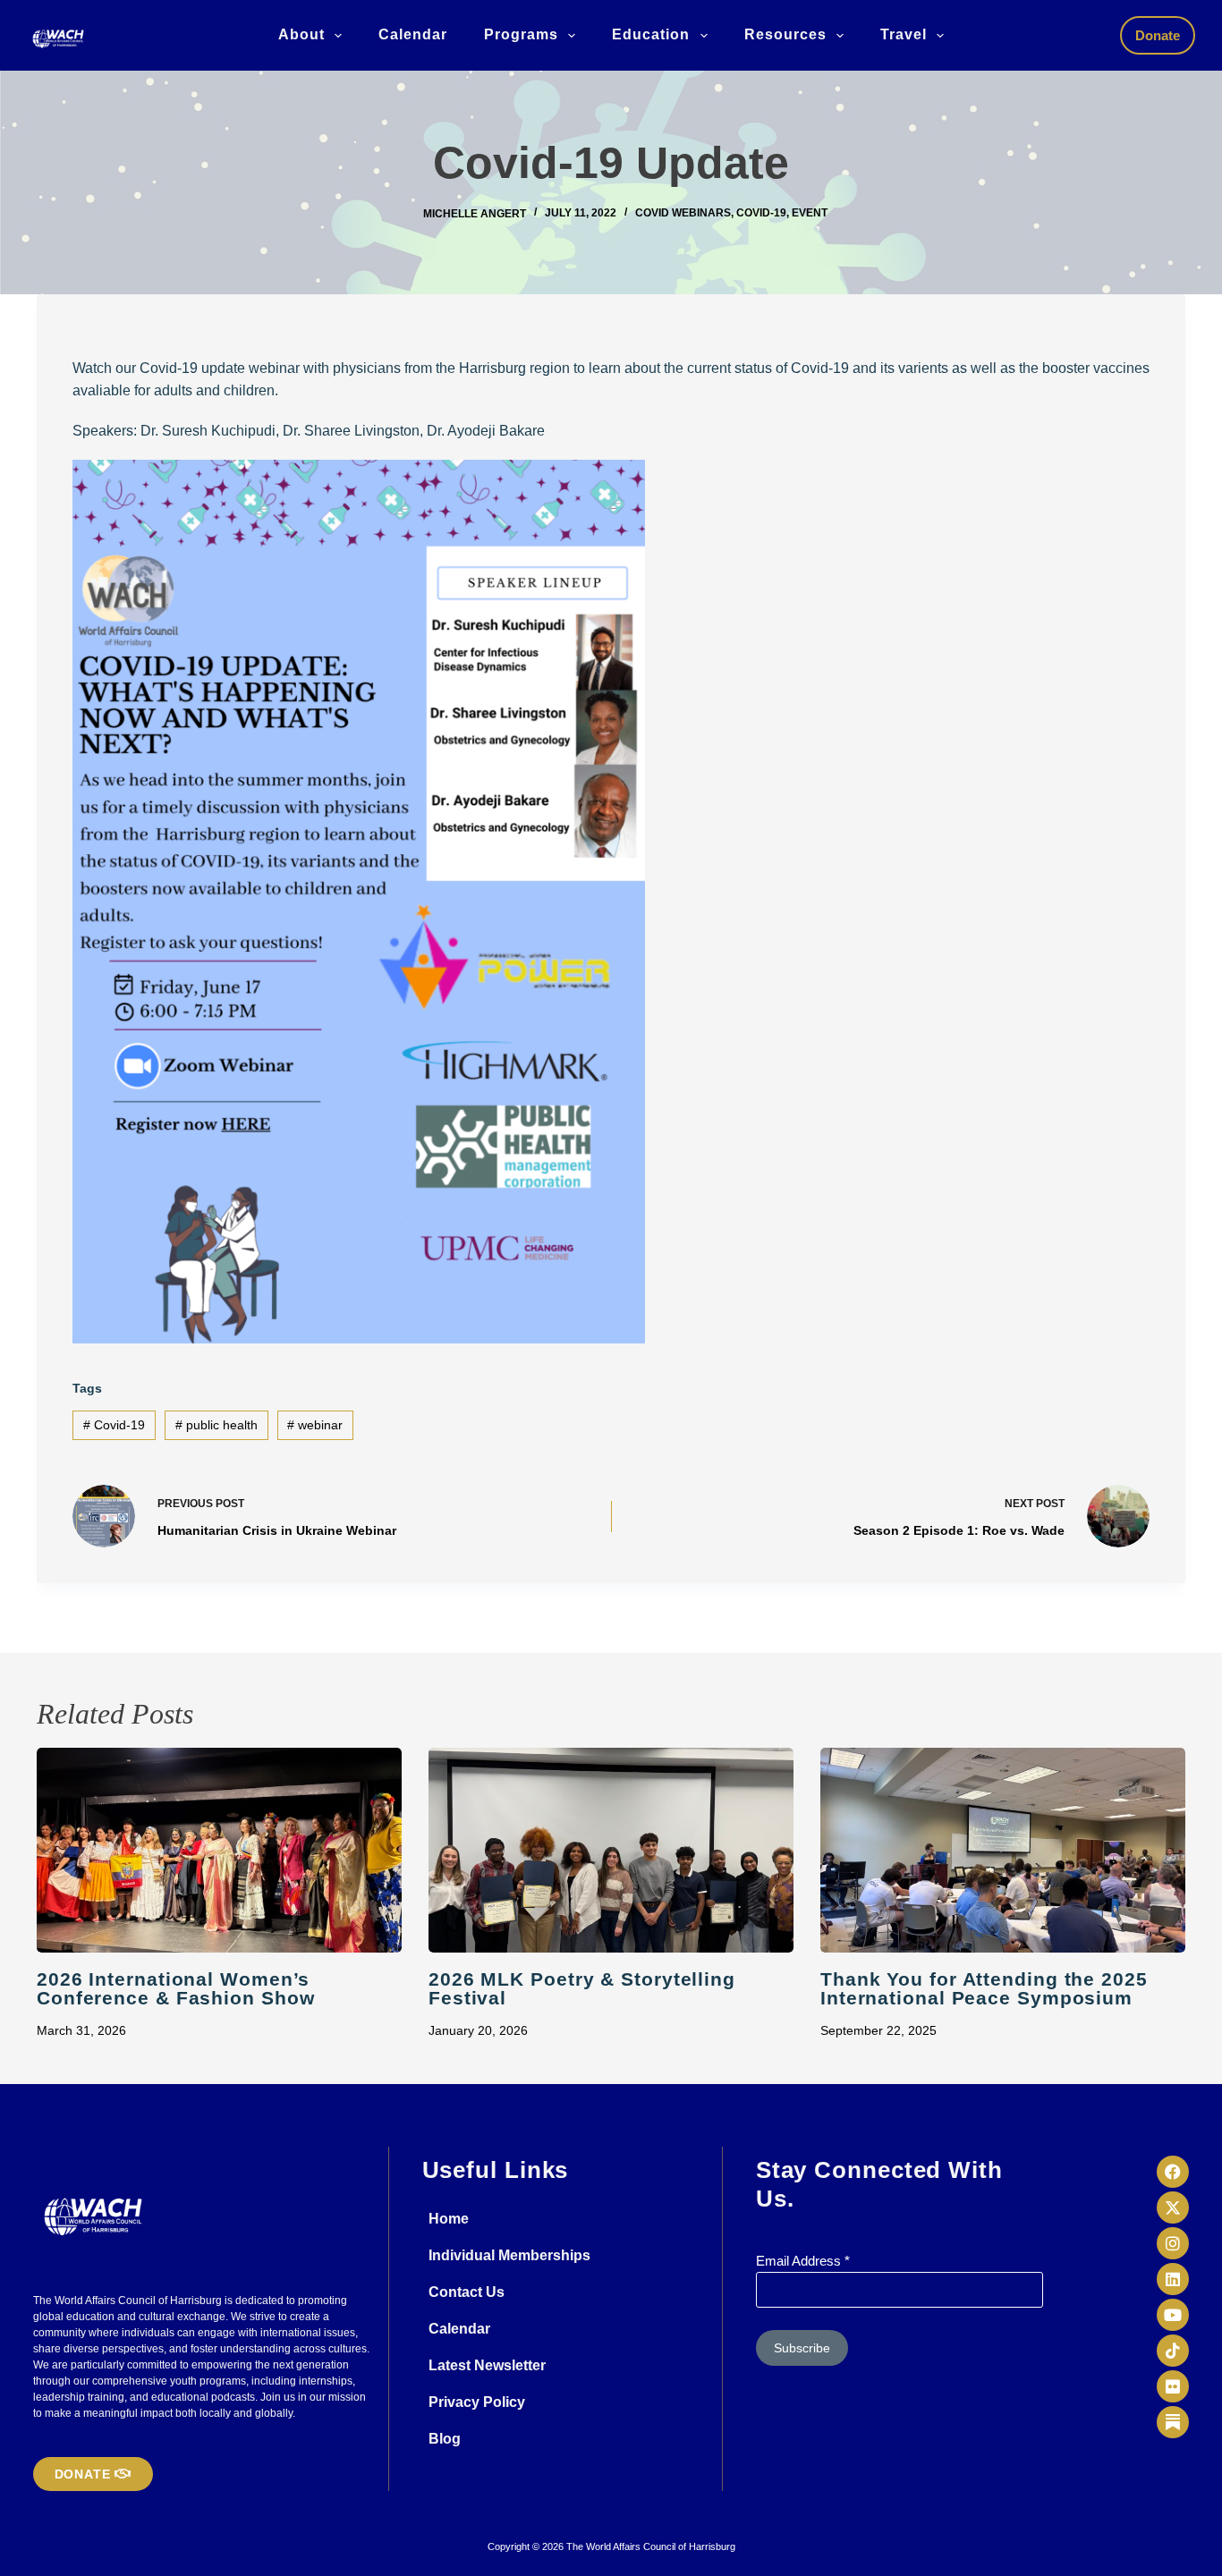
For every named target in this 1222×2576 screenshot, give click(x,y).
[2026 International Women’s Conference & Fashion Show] (219, 1851)
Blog (445, 2439)
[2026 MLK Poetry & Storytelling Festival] (611, 1851)
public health (216, 1425)
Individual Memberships (509, 2255)
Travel (904, 34)
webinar (315, 1425)
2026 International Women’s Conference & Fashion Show (176, 1988)
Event (810, 213)
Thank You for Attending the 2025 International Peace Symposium (984, 1988)
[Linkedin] (1173, 2279)
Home (449, 2219)
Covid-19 (761, 213)
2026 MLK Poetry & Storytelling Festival (582, 1988)
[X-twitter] (1173, 2207)
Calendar (413, 34)
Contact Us (467, 2292)
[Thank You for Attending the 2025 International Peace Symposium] (1003, 1851)
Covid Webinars (683, 213)
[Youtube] (1173, 2315)
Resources (785, 34)
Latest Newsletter (487, 2365)
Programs (521, 34)
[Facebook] (1173, 2172)
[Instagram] (1173, 2243)
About (301, 34)
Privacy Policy (477, 2402)
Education (651, 34)
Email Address (803, 2261)
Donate (1158, 35)
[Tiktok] (1173, 2351)
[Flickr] (1173, 2386)
